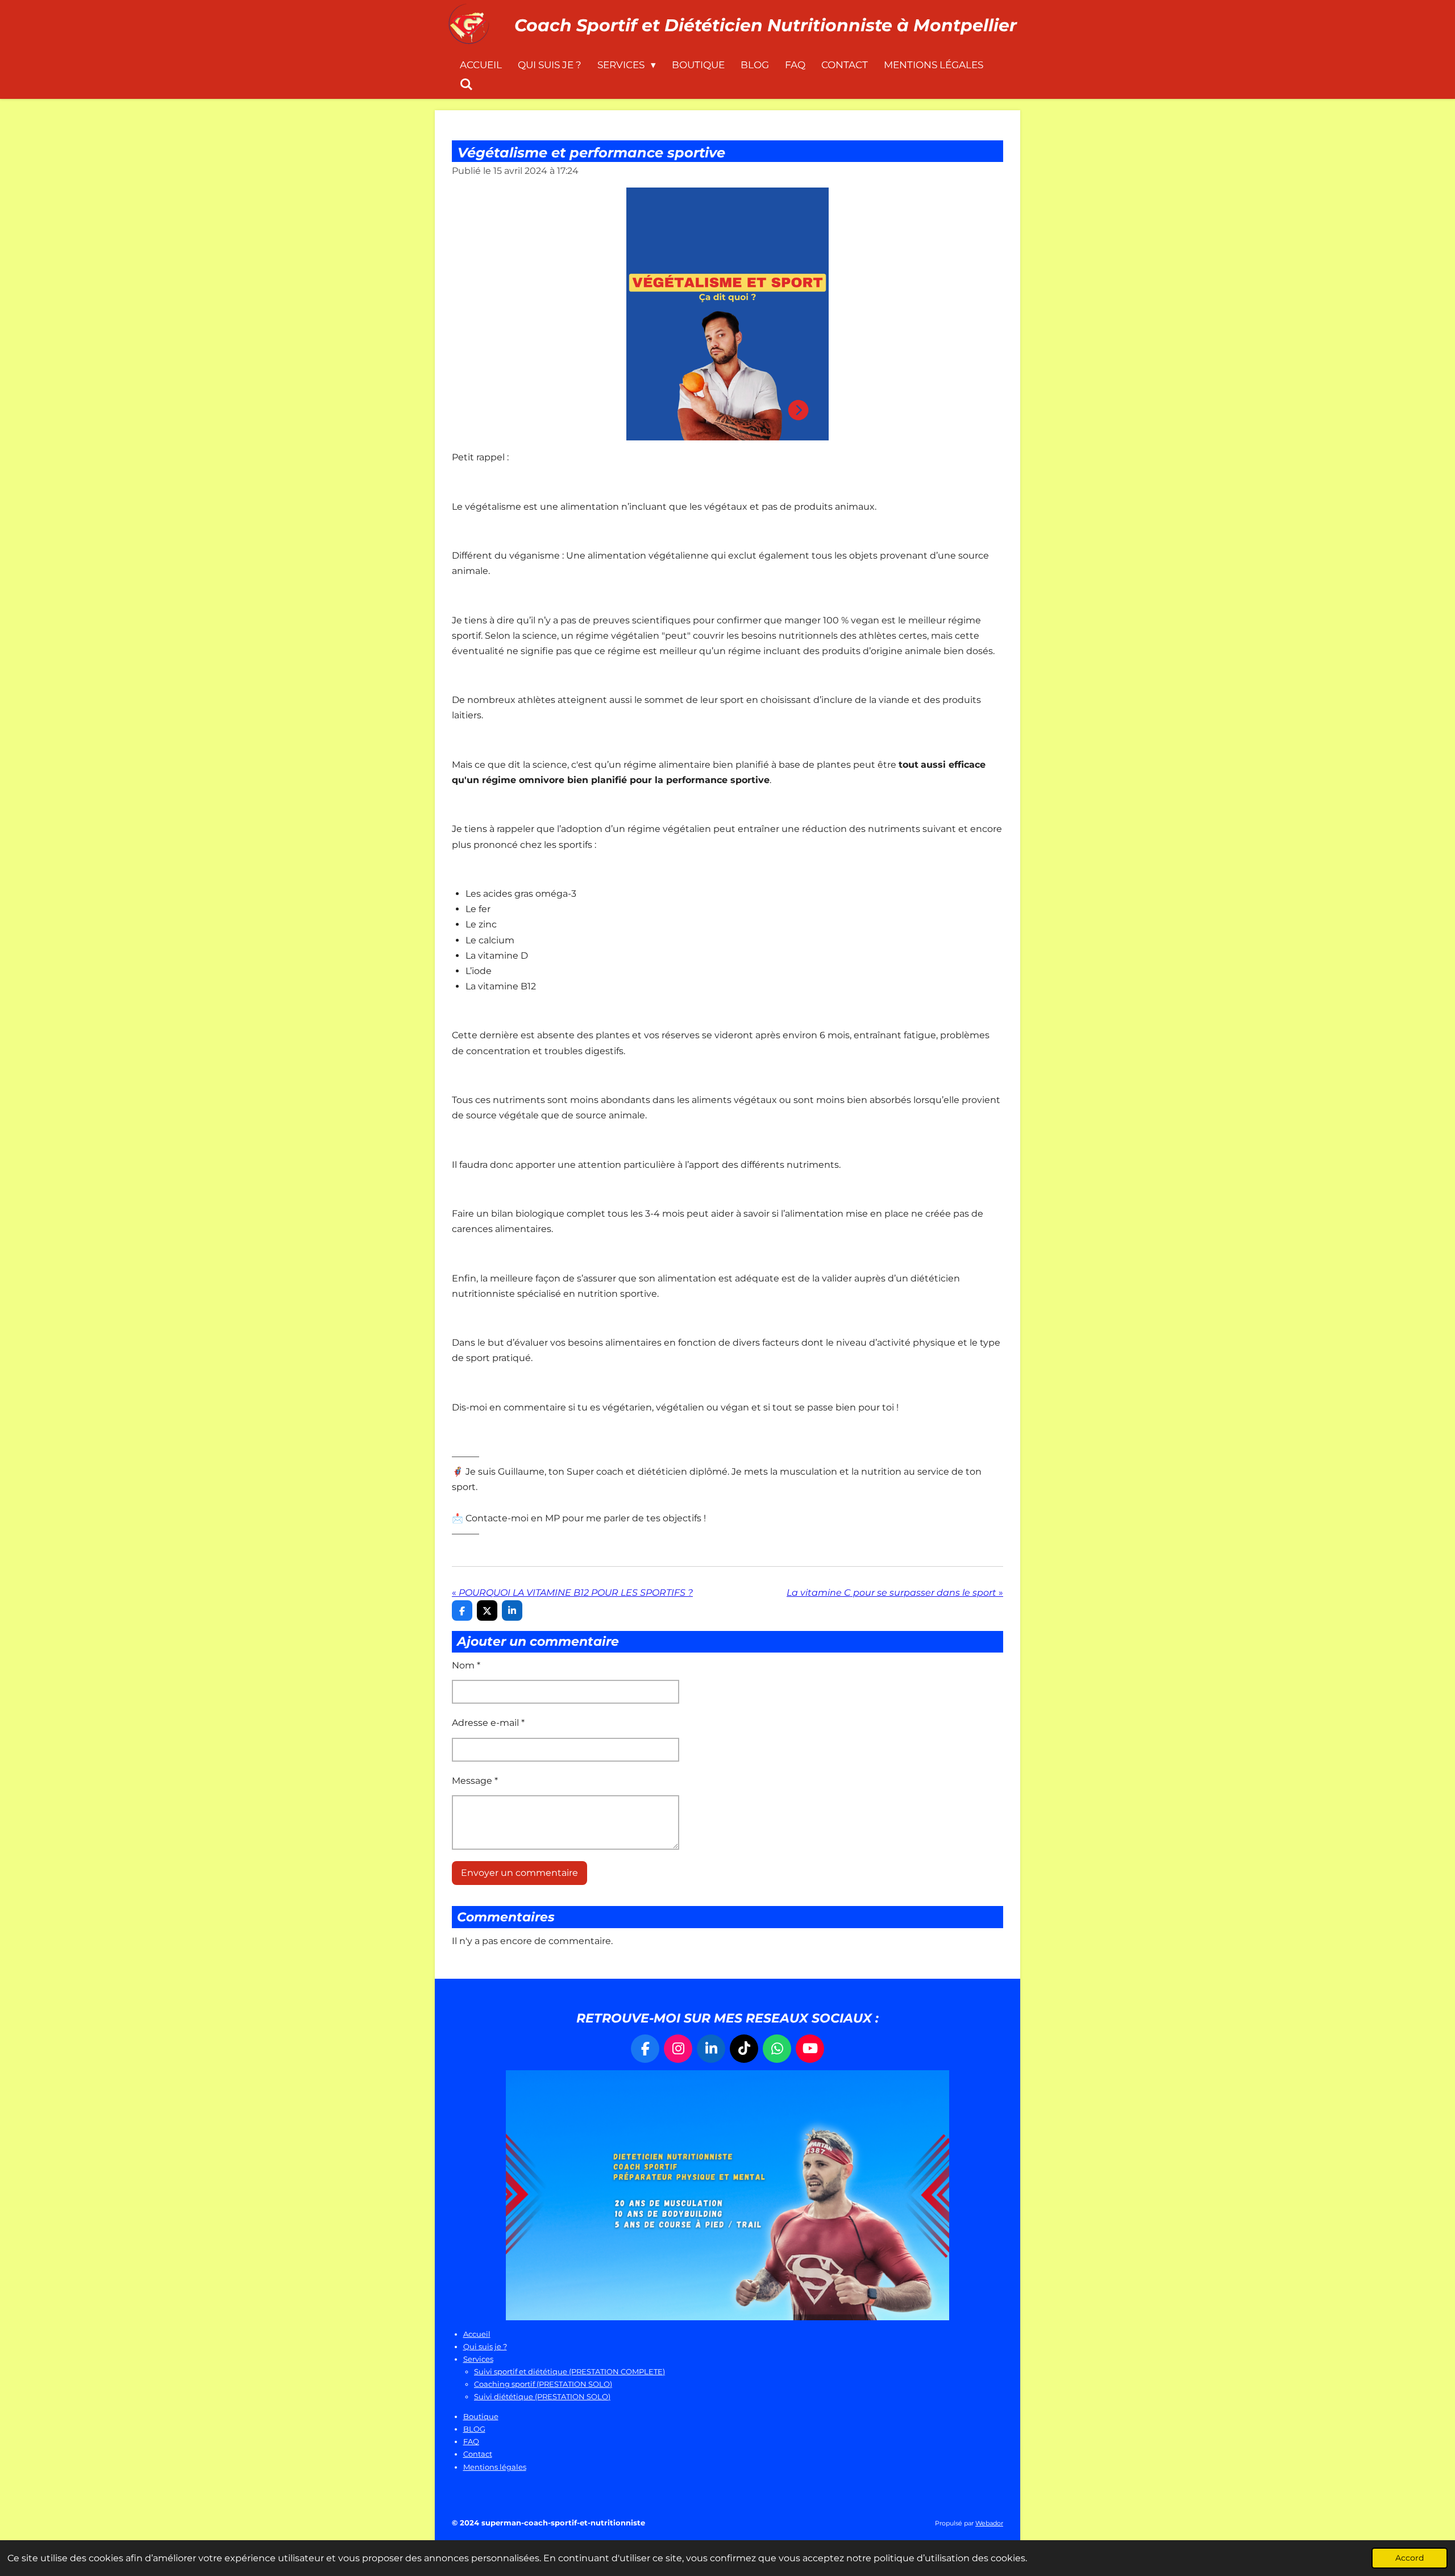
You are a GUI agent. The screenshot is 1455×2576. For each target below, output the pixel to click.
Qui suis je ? (485, 2346)
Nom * (466, 1665)
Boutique (481, 2416)
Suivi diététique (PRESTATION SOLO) (542, 2396)
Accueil (477, 2334)
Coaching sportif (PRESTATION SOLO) (543, 2384)
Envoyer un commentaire (519, 1873)
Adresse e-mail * (488, 1723)
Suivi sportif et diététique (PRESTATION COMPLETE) (569, 2371)
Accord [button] (1410, 2558)
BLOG (474, 2429)
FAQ (471, 2441)
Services (478, 2359)
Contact (478, 2454)
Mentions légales (495, 2467)
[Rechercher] (467, 85)
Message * (475, 1781)
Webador (989, 2523)
